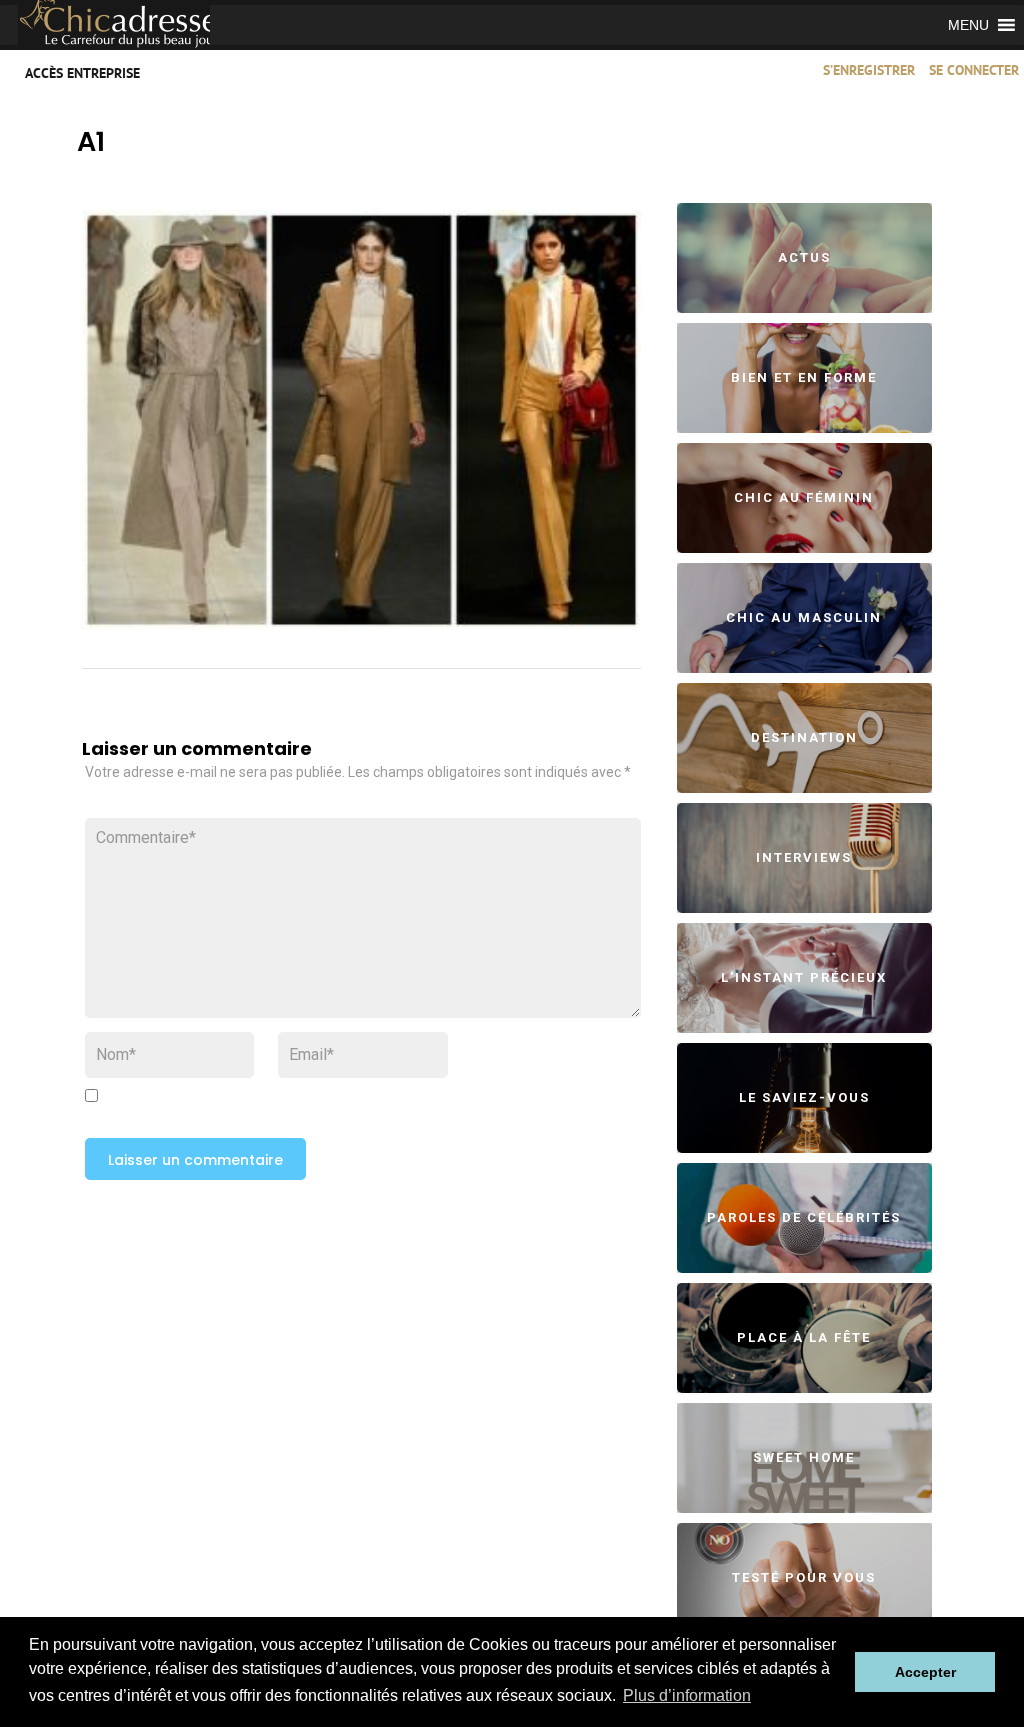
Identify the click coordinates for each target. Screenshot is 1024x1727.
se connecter (974, 71)
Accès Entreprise (82, 74)
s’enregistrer (869, 71)
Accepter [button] (925, 1672)
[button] (968, 25)
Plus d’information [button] (687, 1695)
